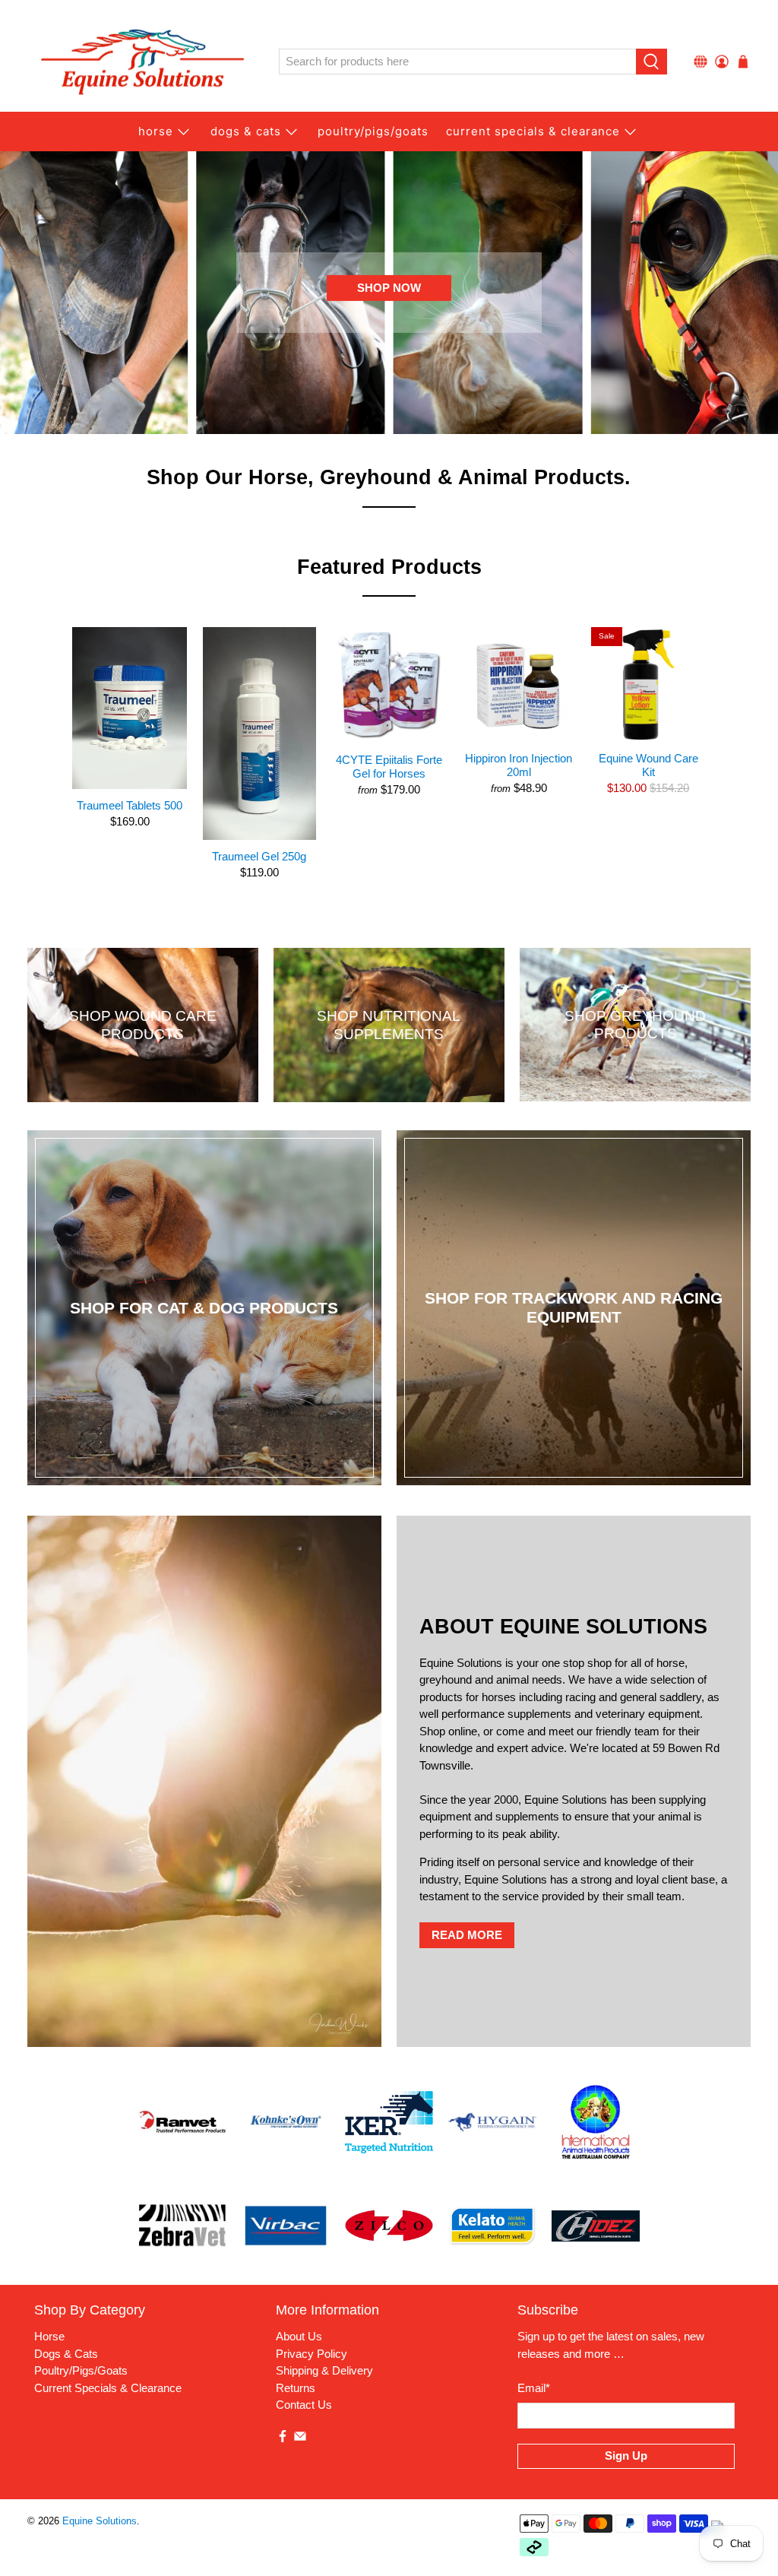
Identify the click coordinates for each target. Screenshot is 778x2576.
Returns (296, 2388)
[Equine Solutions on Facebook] (283, 2439)
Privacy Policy (312, 2354)
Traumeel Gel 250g (259, 856)
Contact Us (304, 2405)
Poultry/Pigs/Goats (81, 2370)
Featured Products (389, 567)
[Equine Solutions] (142, 62)
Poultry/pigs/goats (373, 131)
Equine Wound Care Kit (648, 765)
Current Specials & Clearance (533, 131)
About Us (299, 2336)
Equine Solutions (100, 2521)
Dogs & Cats (246, 131)
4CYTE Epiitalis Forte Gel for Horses (389, 767)
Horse (156, 131)
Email (534, 2388)
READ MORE (467, 1935)
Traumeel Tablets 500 (130, 805)
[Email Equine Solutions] (300, 2439)
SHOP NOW (389, 288)
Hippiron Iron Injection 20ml (519, 765)
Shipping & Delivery (324, 2370)
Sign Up (626, 2456)
